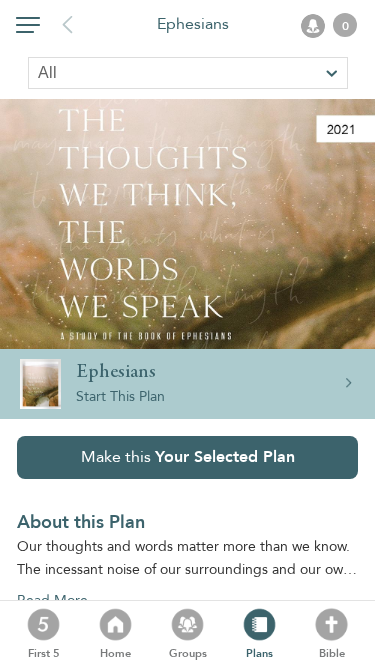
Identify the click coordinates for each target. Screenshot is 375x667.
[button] (28, 29)
